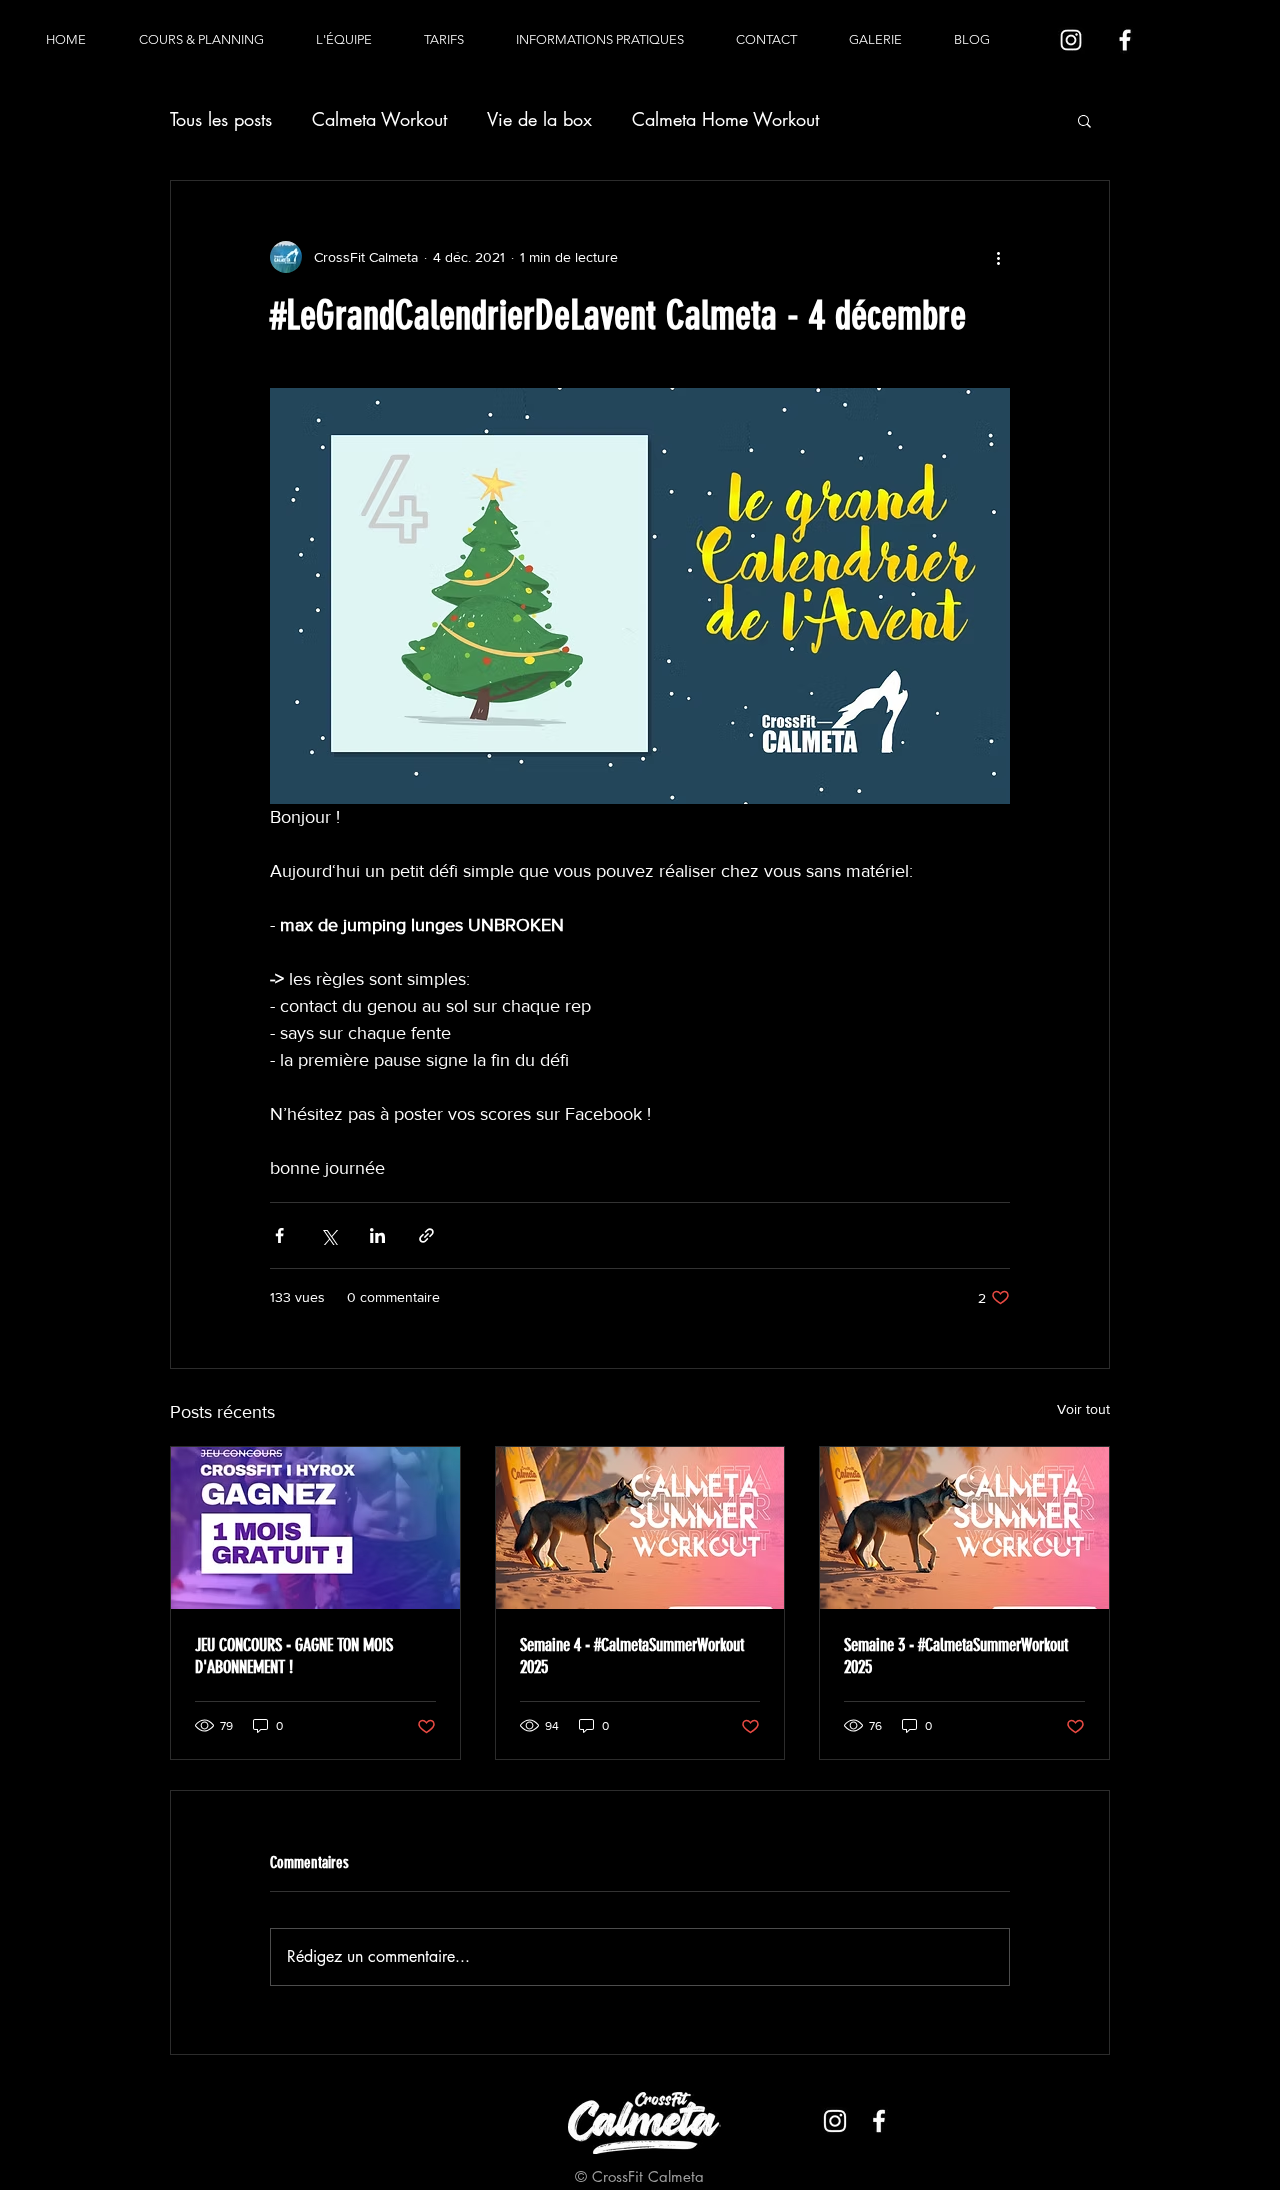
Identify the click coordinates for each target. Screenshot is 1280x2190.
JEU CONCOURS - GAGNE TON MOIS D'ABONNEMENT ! (294, 1656)
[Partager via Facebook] (279, 1235)
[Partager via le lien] (426, 1235)
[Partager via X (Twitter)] (328, 1235)
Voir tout (1083, 1409)
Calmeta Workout (379, 119)
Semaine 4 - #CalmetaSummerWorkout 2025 (632, 1656)
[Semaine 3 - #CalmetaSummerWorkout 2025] (964, 1528)
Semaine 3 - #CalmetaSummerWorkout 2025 (956, 1656)
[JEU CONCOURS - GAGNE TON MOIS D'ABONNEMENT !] (315, 1528)
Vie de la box (539, 119)
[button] (1084, 120)
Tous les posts (221, 119)
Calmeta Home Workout (725, 119)
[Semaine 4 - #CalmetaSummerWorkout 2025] (640, 1528)
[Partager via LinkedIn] (377, 1235)
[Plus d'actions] (998, 257)
